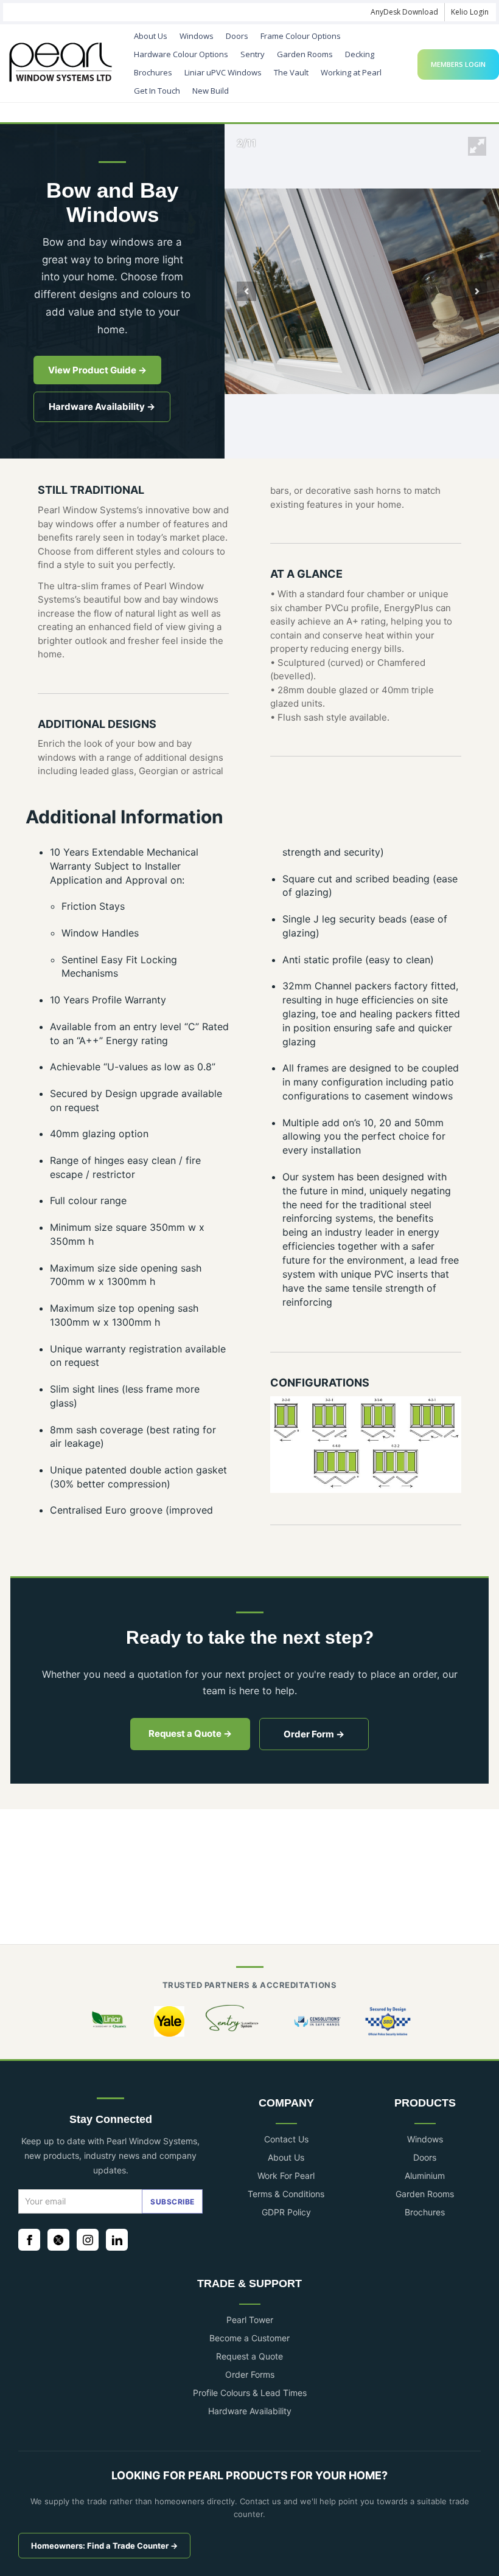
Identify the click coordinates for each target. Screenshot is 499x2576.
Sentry (253, 54)
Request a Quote (249, 2356)
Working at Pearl (351, 72)
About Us (151, 36)
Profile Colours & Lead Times (250, 2393)
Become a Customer (249, 2338)
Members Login (458, 64)
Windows (197, 36)
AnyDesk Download (404, 12)
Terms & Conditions (286, 2194)
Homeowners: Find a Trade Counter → (104, 2546)
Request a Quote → (190, 1733)
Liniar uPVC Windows (223, 72)
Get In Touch (157, 91)
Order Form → (314, 1734)
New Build (211, 91)
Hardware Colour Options (181, 54)
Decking (360, 54)
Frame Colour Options (301, 36)
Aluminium (425, 2176)
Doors (237, 36)
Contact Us (286, 2139)
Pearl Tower (250, 2320)
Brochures (153, 72)
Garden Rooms (305, 54)
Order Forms (250, 2374)
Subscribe (173, 2202)
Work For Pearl (286, 2176)
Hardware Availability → (102, 407)
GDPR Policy (286, 2212)
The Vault (291, 72)
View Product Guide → (97, 370)
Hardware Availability (250, 2411)
